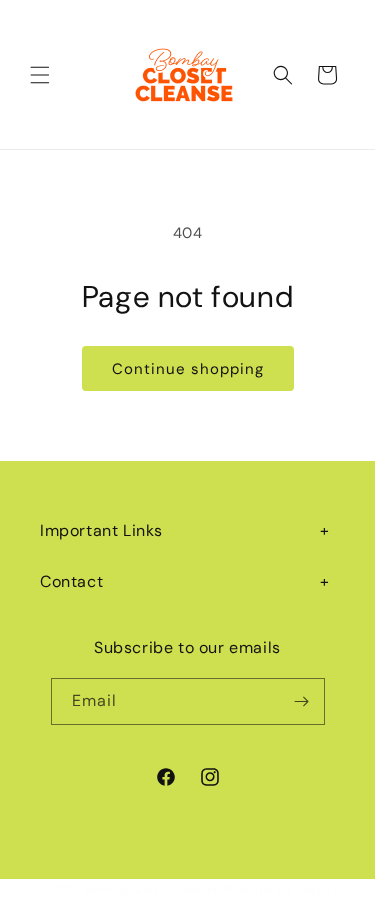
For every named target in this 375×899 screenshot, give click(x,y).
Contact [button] (71, 581)
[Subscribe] (302, 701)
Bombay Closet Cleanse (152, 889)
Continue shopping (188, 369)
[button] (40, 75)
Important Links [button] (101, 530)
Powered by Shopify (282, 889)
